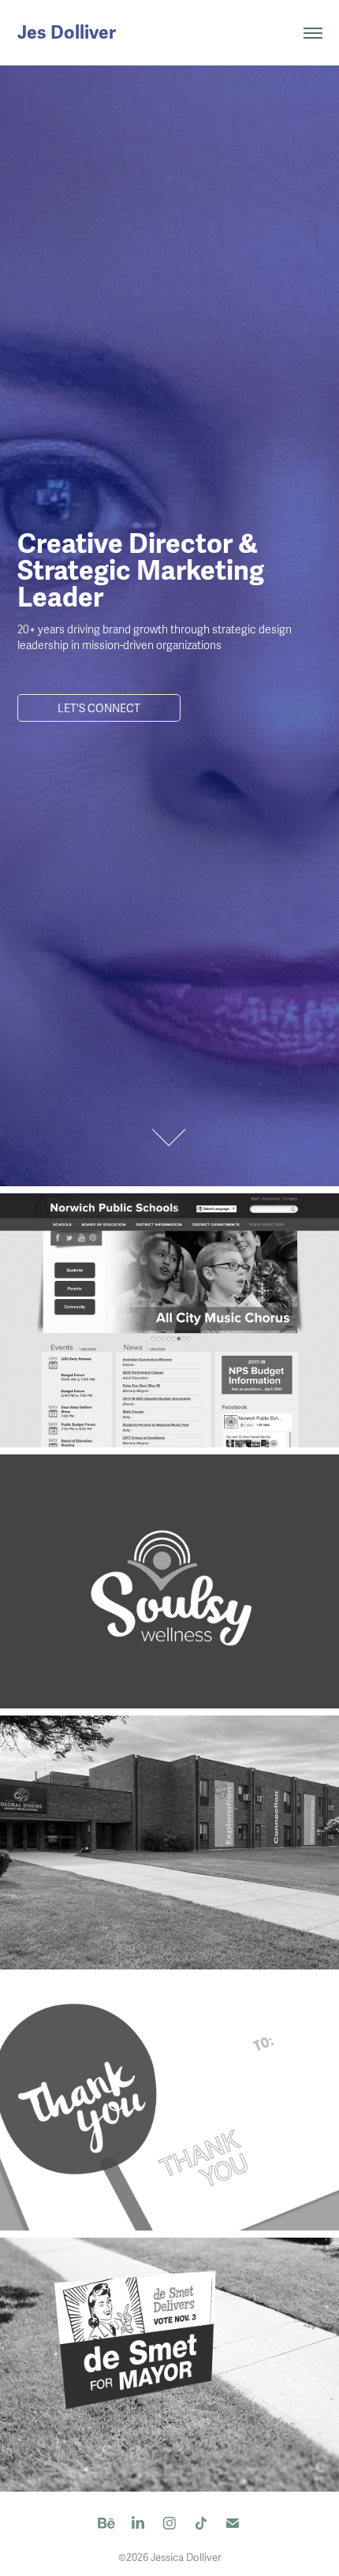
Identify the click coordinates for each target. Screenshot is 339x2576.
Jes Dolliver (67, 33)
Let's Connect (99, 709)
